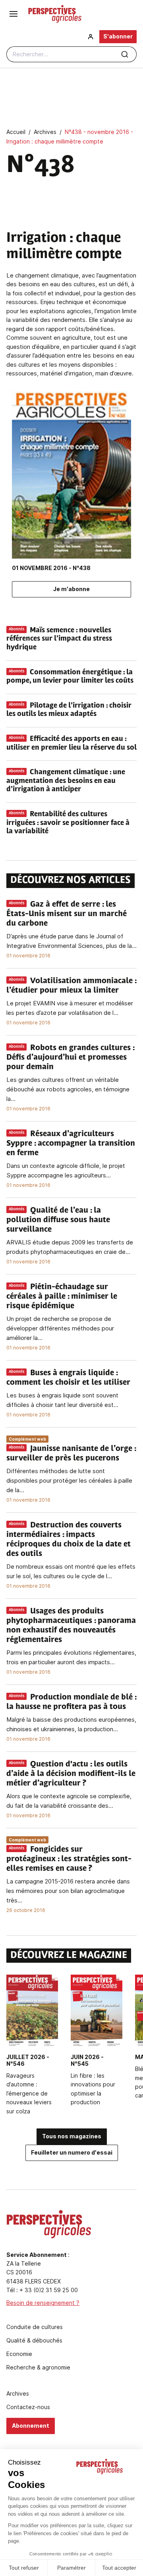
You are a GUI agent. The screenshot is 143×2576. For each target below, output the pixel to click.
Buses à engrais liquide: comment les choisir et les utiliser (68, 1378)
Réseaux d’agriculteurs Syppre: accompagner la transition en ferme (71, 1144)
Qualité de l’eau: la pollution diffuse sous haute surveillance (58, 1220)
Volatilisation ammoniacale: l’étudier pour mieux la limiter (71, 986)
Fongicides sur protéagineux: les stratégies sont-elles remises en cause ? (69, 1859)
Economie (19, 2354)
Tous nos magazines (72, 2136)
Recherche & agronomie (38, 2367)
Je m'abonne (71, 589)
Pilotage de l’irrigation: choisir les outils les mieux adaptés (69, 710)
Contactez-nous (28, 2407)
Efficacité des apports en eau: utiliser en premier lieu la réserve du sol (71, 744)
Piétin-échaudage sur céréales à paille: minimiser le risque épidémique (62, 1297)
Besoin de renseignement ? (43, 2303)
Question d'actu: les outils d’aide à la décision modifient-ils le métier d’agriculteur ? (71, 1774)
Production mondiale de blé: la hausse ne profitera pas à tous (71, 1702)
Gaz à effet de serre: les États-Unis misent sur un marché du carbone (67, 914)
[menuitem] (91, 37)
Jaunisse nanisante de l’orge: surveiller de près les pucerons (71, 1454)
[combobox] (71, 54)
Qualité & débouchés (34, 2341)
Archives (18, 2394)
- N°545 (87, 2060)
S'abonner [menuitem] (118, 36)
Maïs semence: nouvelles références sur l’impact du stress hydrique (59, 639)
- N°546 (28, 2060)
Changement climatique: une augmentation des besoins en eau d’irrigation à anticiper (66, 781)
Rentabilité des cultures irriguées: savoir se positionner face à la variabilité (68, 823)
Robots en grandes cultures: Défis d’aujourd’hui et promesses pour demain (70, 1058)
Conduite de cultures (35, 2327)
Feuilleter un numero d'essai (72, 2152)
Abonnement (31, 2426)
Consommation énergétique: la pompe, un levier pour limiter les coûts (70, 677)
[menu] (14, 14)
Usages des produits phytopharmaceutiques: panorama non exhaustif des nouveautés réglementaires (71, 1626)
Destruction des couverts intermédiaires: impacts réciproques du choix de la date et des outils (69, 1540)
